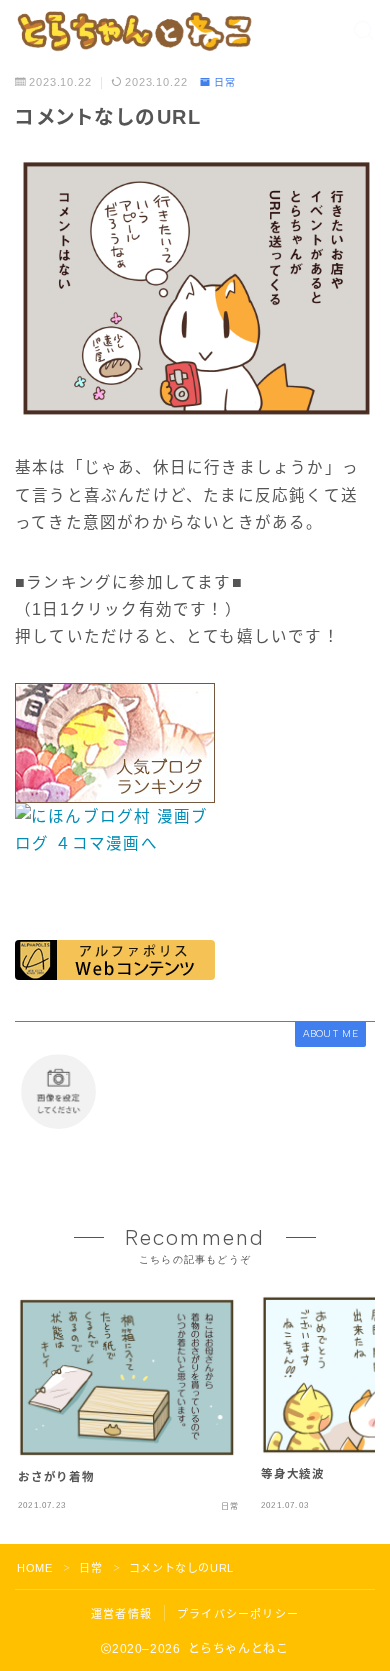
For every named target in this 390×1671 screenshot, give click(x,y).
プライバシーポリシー (238, 1614)
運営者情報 (121, 1614)
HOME (34, 1568)
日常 (225, 83)
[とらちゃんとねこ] (133, 31)
